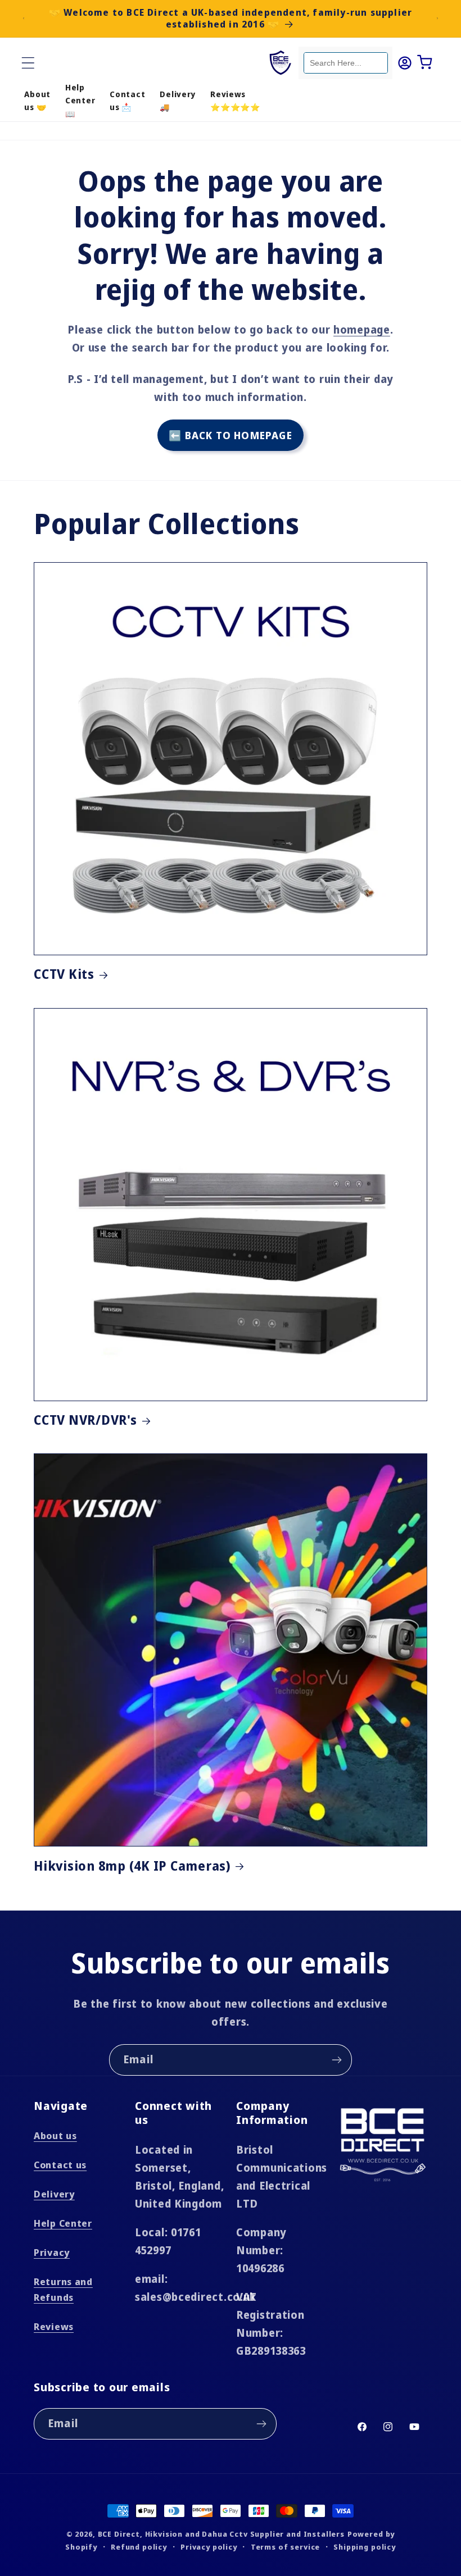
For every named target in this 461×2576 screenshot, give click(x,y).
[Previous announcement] (24, 19)
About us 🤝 (37, 101)
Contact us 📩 (127, 101)
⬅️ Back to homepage (231, 435)
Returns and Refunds (63, 2289)
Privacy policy (209, 2547)
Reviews (54, 2326)
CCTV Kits (64, 975)
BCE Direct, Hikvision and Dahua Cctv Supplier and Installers (221, 2534)
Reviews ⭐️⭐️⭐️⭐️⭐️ (235, 101)
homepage (362, 329)
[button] (28, 63)
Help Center (63, 2223)
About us (55, 2135)
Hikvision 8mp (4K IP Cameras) (132, 1866)
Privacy (52, 2252)
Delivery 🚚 (178, 101)
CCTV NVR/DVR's (85, 1421)
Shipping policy (365, 2547)
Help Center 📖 (80, 101)
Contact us (60, 2165)
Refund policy (139, 2547)
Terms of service (285, 2547)
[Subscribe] (336, 2060)
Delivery (54, 2194)
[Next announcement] (437, 19)
